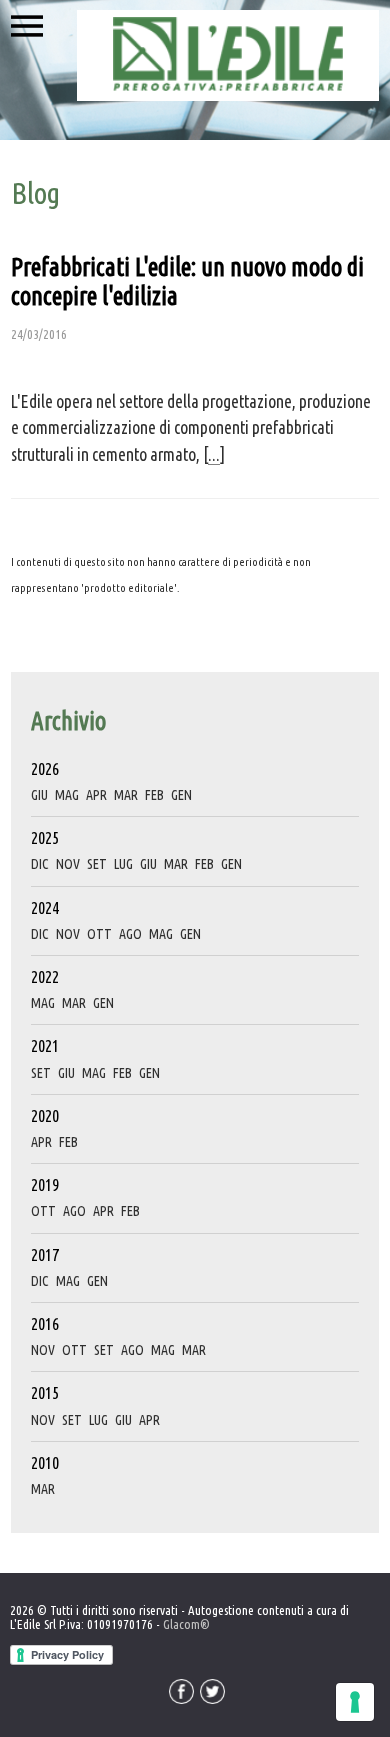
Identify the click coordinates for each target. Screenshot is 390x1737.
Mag (67, 795)
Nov (68, 864)
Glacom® (186, 1624)
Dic (40, 864)
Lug (123, 864)
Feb (154, 795)
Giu (39, 795)
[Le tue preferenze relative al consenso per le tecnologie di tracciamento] (355, 1702)
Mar (126, 795)
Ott (99, 934)
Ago (130, 934)
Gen (181, 795)
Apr (96, 795)
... (214, 454)
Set (97, 864)
